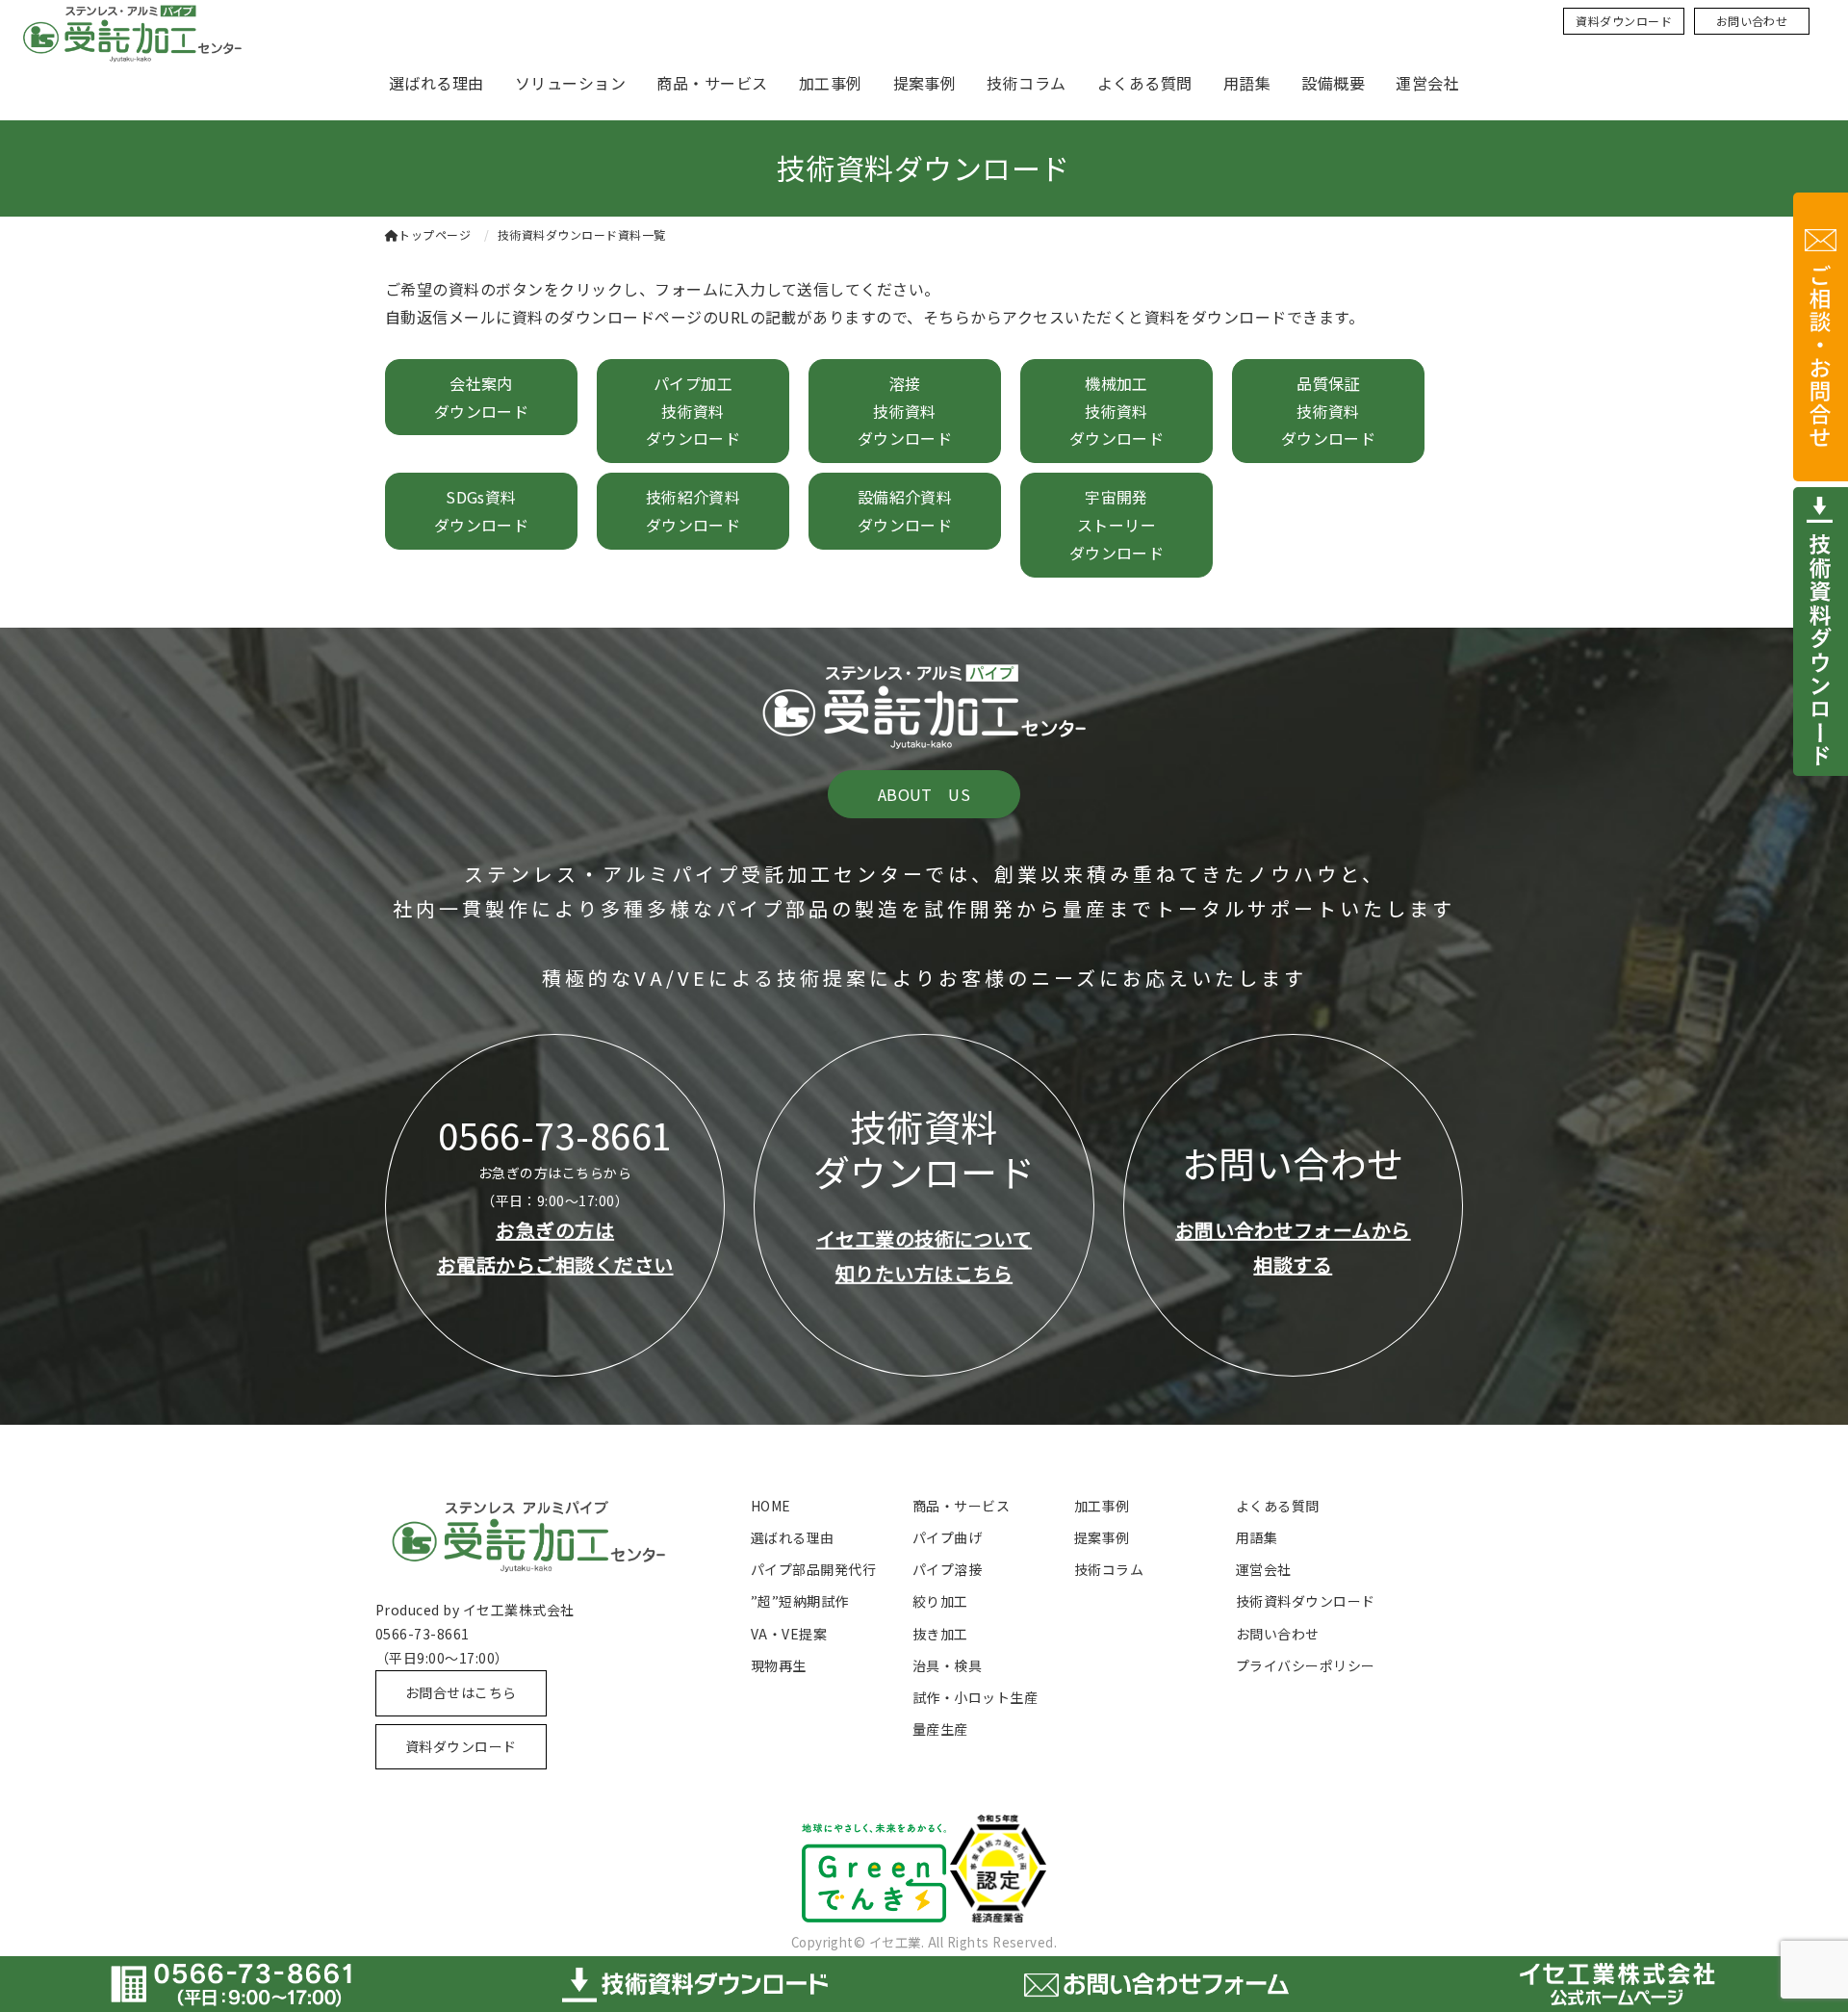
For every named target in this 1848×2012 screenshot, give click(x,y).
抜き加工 (940, 1634)
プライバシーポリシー (1306, 1665)
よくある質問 (1145, 83)
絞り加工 (940, 1601)
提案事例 (925, 83)
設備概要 (1333, 83)
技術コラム (1026, 83)
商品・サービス (712, 83)
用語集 (1247, 83)
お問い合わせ (1752, 21)
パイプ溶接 (947, 1569)
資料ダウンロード (1624, 21)
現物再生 (779, 1665)
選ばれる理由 (436, 83)
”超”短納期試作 (800, 1601)
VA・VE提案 (789, 1634)
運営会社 (1427, 83)
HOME (771, 1506)
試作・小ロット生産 (975, 1697)
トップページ (435, 234)
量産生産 (940, 1729)
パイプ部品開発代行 (813, 1569)
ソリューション (570, 83)
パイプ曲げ (947, 1537)
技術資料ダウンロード (1306, 1601)
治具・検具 (947, 1665)
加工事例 (831, 83)
